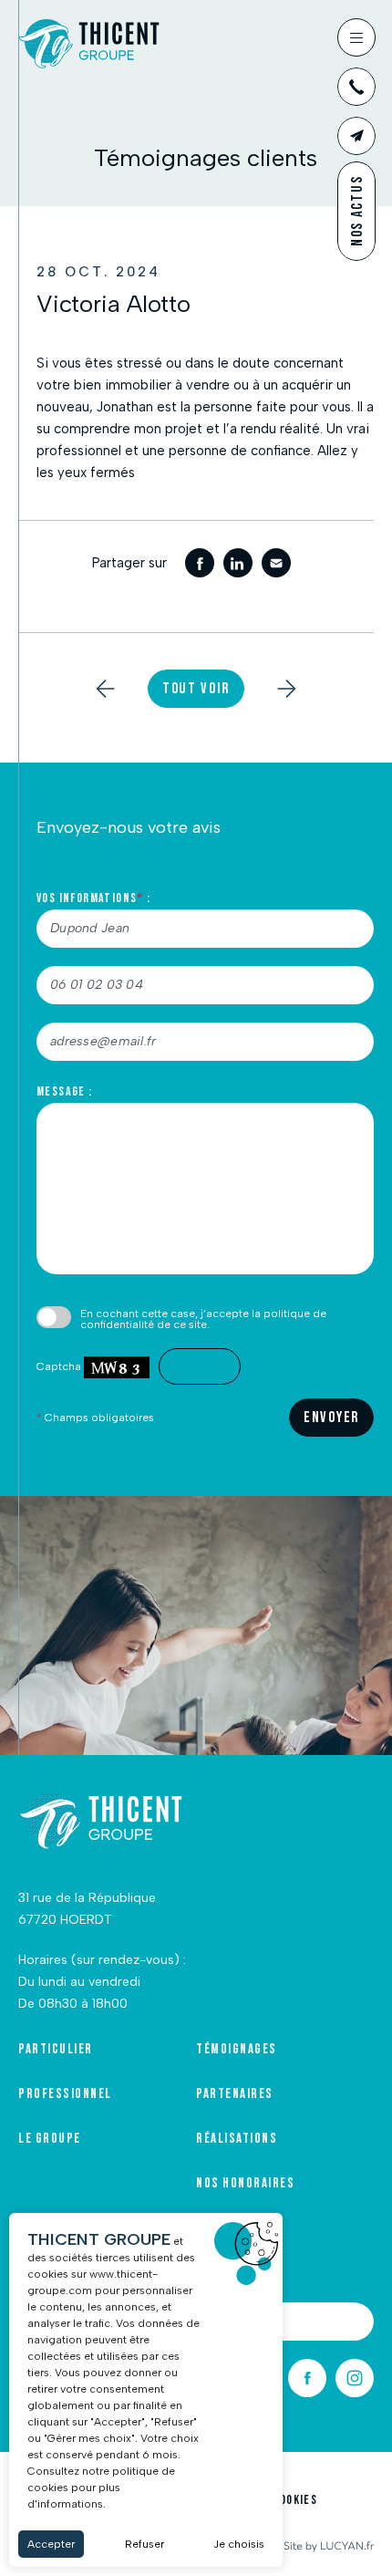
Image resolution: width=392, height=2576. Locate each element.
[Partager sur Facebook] (200, 563)
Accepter (51, 2544)
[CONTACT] (356, 136)
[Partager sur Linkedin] (238, 563)
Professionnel (65, 2094)
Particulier (56, 2050)
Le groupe (50, 2139)
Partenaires (235, 2094)
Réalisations (237, 2139)
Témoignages (237, 2050)
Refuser (144, 2544)
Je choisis (239, 2544)
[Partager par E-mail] (276, 563)
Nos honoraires (245, 2184)
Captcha (60, 1366)
